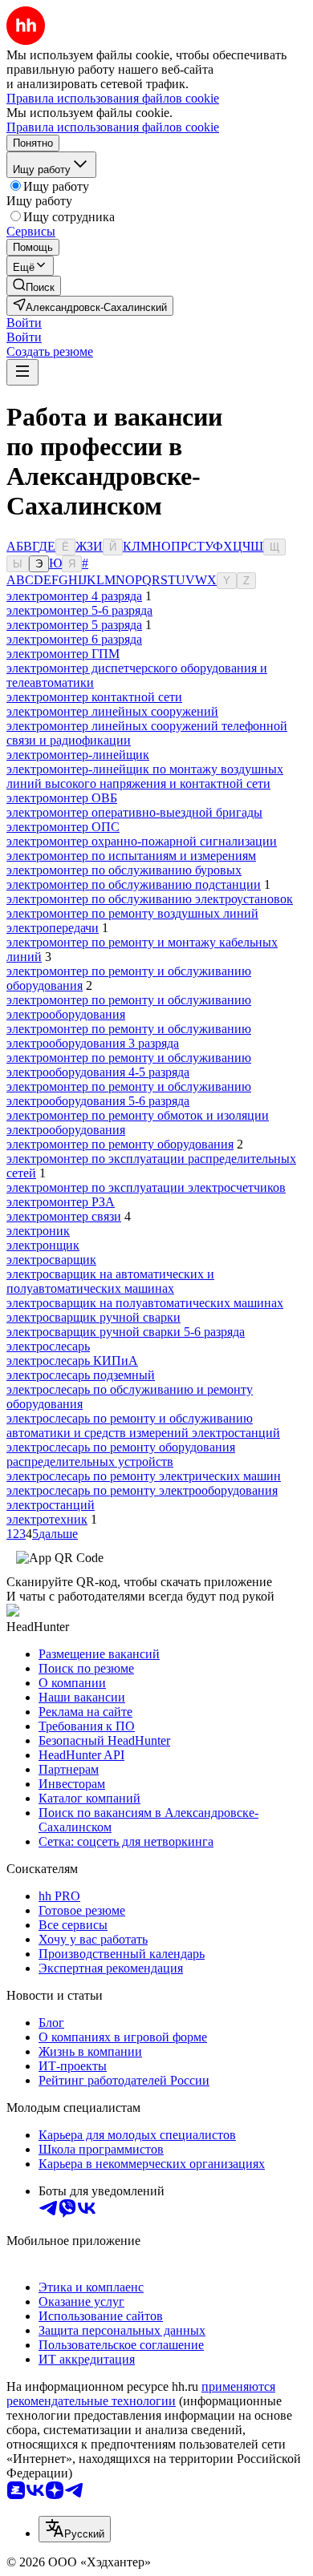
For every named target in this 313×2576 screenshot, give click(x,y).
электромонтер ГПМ (63, 654)
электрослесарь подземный (81, 1375)
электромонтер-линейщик (78, 755)
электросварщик (51, 1260)
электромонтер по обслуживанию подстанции (134, 884)
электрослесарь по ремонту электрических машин (144, 1476)
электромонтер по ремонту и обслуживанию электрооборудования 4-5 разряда (129, 1065)
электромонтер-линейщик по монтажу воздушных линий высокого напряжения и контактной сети (145, 776)
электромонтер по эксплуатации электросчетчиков (146, 1187)
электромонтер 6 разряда (74, 639)
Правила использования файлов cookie (113, 127)
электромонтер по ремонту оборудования (120, 1144)
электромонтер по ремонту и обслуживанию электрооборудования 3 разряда (129, 1036)
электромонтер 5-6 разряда (79, 610)
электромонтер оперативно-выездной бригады (134, 812)
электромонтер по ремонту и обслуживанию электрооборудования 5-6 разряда (129, 1094)
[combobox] (75, 2529)
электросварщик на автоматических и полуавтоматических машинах (110, 1281)
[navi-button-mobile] (22, 372)
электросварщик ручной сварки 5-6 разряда (126, 1332)
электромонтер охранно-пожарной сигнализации (142, 841)
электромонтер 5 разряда (74, 625)
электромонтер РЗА (61, 1202)
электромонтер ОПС (63, 827)
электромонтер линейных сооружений (112, 711)
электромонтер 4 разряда (74, 596)
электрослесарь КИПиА (72, 1361)
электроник (38, 1231)
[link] (34, 286)
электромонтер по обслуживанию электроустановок (150, 899)
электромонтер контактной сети (94, 697)
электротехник (47, 1519)
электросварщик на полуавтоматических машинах (145, 1303)
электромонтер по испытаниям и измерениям (131, 856)
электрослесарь (48, 1346)
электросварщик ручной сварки (93, 1317)
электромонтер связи (64, 1216)
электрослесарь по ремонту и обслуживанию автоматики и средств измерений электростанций (143, 1425)
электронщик (43, 1245)
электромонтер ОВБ (62, 798)
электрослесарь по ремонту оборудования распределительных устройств (121, 1454)
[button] (24, 323)
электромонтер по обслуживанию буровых (124, 870)
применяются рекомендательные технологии (141, 2394)
